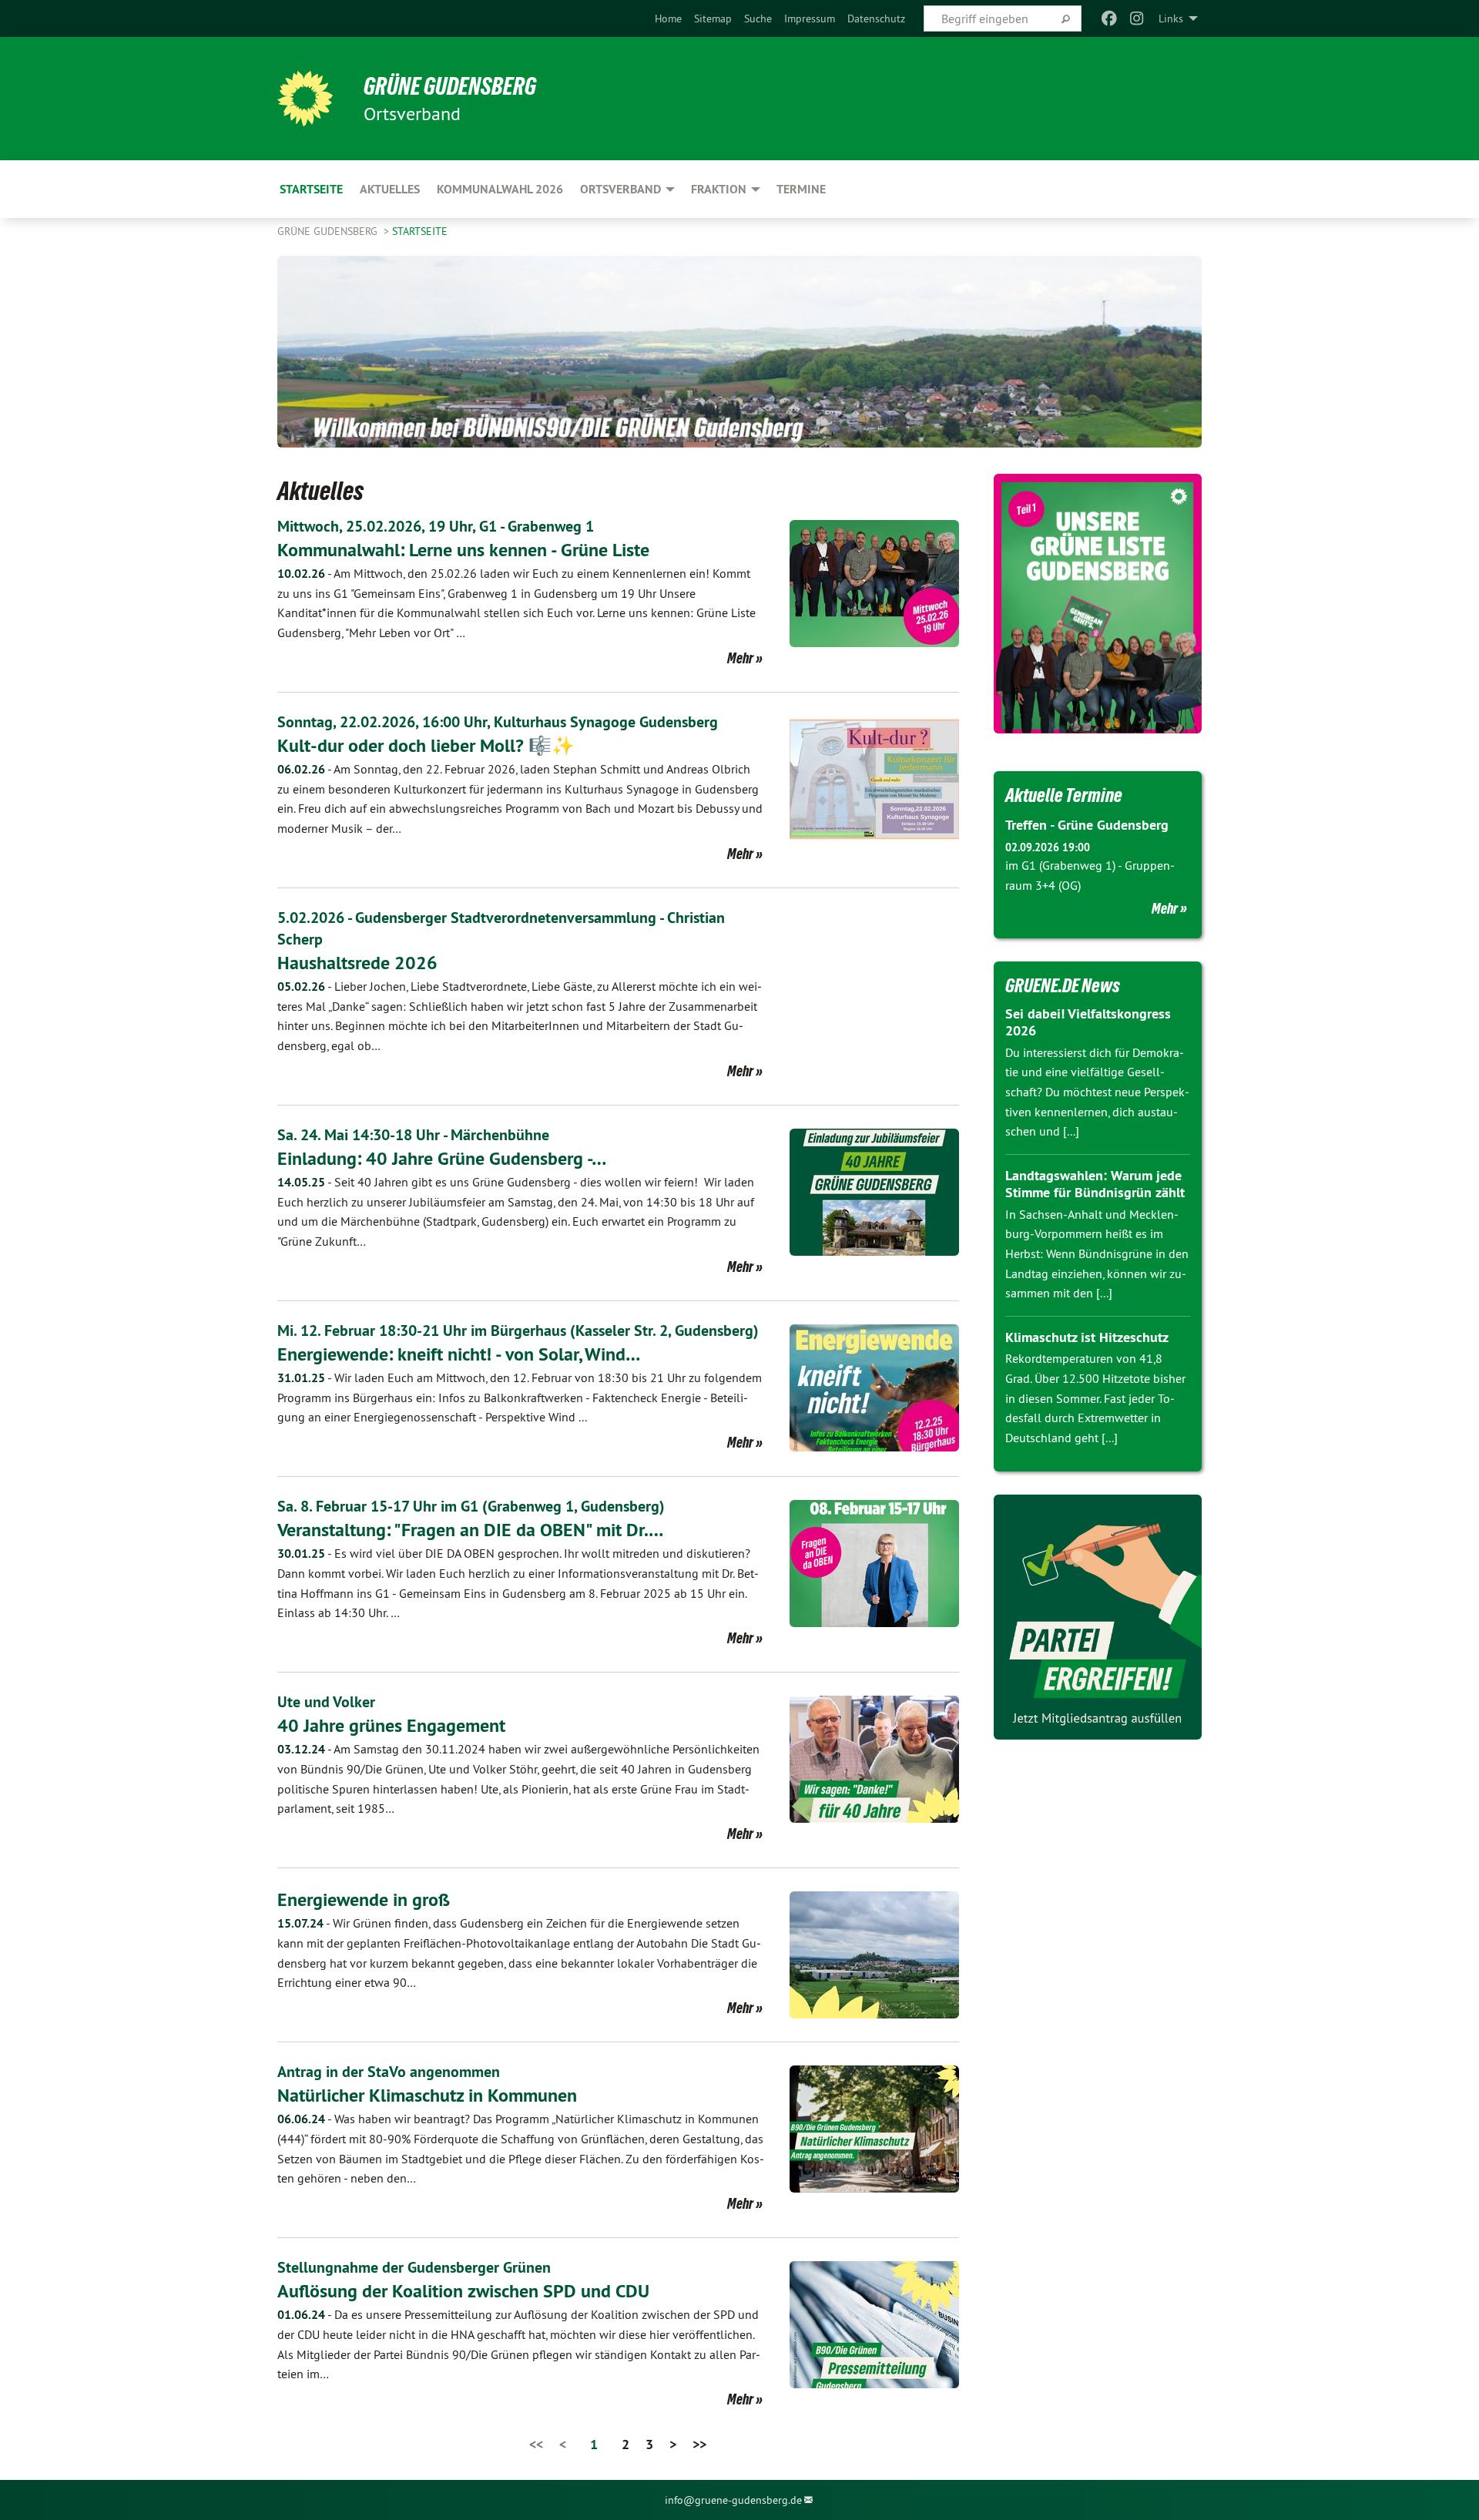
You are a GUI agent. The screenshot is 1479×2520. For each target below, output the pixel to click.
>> (699, 2444)
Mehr (740, 658)
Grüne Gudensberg (329, 231)
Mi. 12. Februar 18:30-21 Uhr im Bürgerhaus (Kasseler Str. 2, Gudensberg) (518, 1330)
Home (668, 18)
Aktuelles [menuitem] (390, 189)
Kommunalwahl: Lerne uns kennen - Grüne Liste (463, 550)
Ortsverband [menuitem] (620, 189)
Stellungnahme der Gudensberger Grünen (414, 2267)
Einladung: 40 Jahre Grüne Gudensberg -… (442, 1158)
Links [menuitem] (1171, 18)
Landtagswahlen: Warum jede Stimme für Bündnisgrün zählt (1095, 1184)
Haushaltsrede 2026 (357, 963)
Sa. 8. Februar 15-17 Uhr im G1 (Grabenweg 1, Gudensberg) (471, 1506)
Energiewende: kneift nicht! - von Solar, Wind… (459, 1354)
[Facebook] (1109, 18)
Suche (758, 18)
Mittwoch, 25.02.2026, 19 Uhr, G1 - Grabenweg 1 (436, 526)
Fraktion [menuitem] (719, 189)
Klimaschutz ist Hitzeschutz (1087, 1337)
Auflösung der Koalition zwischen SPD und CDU (463, 2291)
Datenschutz (876, 18)
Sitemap (713, 18)
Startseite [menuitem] (311, 189)
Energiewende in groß (364, 1899)
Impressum (810, 18)
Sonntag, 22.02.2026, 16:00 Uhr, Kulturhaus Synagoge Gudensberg (498, 722)
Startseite (420, 231)
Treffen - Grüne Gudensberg (1087, 825)
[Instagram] (1137, 18)
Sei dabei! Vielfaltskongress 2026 (1088, 1022)
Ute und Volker (326, 1702)
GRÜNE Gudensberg (450, 86)
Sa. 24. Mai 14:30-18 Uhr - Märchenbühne (413, 1135)
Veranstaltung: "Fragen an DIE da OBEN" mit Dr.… (470, 1530)
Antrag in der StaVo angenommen (389, 2072)
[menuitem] (668, 18)
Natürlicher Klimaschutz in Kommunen (427, 2095)
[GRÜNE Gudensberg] (305, 99)
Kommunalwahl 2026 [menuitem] (500, 189)
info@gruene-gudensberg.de (733, 2500)
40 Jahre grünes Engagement (391, 1725)
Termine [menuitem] (801, 189)
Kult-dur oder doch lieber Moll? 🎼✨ (426, 745)
